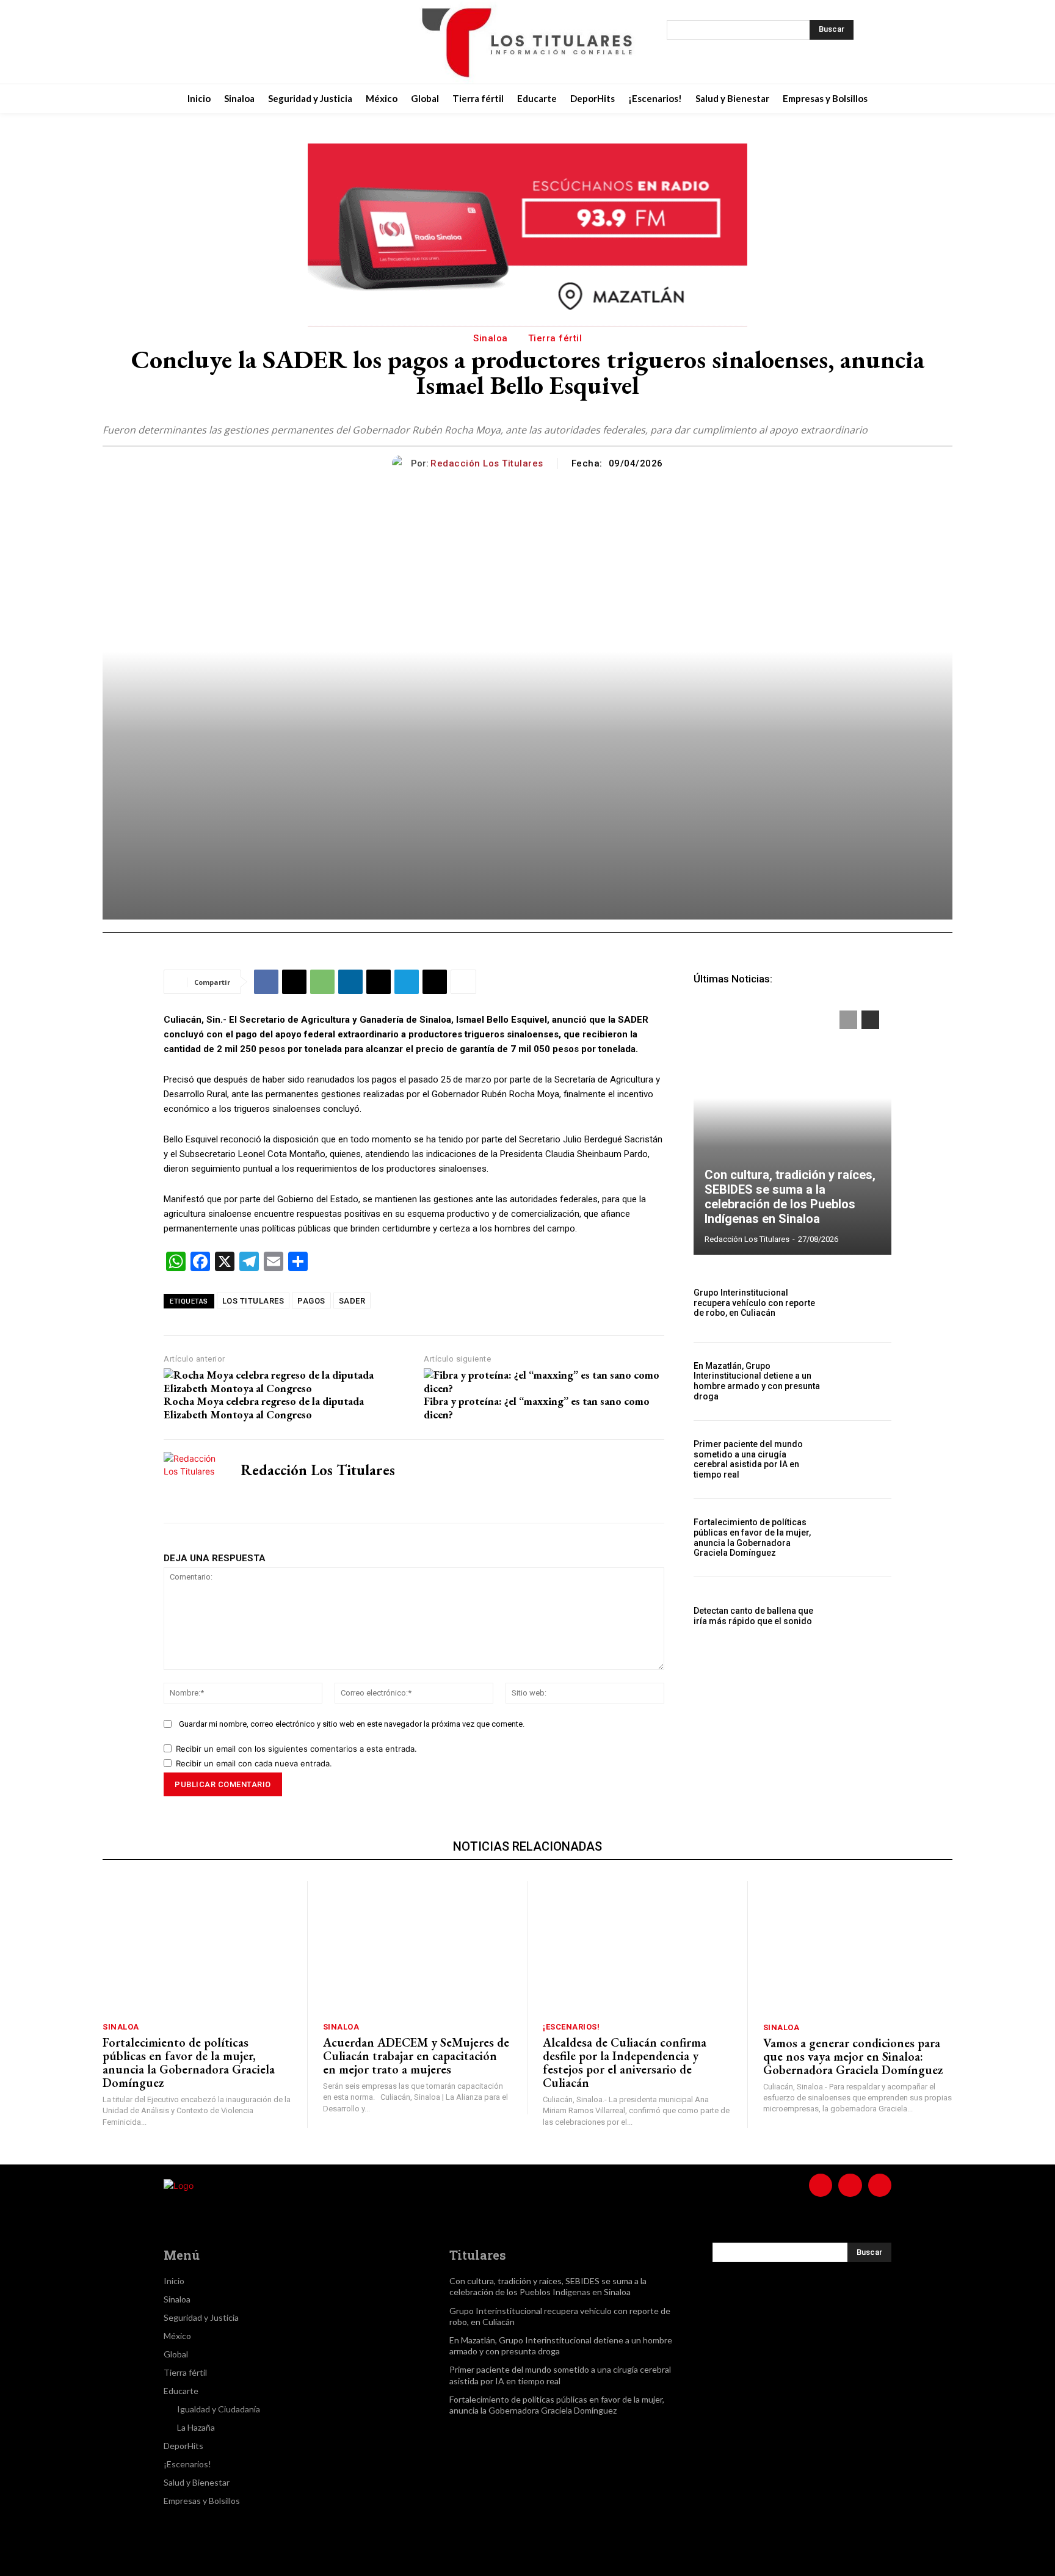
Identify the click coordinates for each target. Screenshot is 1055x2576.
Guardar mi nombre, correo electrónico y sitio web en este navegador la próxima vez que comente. (352, 1724)
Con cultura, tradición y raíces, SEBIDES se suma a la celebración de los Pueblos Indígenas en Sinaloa (790, 1197)
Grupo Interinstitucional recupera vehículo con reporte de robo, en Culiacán (754, 1303)
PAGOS (311, 1301)
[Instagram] (244, 42)
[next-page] (870, 1020)
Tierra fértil (555, 338)
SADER (352, 1301)
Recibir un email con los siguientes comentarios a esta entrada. (296, 1749)
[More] (463, 982)
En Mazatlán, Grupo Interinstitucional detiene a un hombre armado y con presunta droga (757, 1381)
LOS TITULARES (253, 1301)
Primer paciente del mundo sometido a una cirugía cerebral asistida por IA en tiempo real (748, 1459)
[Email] (379, 982)
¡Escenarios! (571, 2027)
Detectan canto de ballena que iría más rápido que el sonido (753, 1616)
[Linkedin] (350, 982)
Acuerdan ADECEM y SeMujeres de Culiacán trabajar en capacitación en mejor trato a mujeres (416, 2056)
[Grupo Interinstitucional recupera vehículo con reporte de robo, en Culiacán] (862, 1303)
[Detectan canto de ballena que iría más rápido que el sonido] (862, 1616)
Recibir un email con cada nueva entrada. (254, 1763)
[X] (275, 42)
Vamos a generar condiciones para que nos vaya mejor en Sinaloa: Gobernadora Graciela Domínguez (853, 2056)
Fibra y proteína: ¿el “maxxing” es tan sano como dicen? (537, 1408)
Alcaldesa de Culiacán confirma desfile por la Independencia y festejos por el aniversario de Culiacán (625, 2063)
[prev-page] (848, 1020)
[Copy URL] (435, 982)
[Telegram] (407, 982)
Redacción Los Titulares (487, 463)
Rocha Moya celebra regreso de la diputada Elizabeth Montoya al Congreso (264, 1408)
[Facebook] (214, 42)
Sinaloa (491, 338)
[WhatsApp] (322, 982)
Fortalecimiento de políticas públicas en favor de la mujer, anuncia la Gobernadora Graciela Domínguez (752, 1537)
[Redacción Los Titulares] (401, 463)
